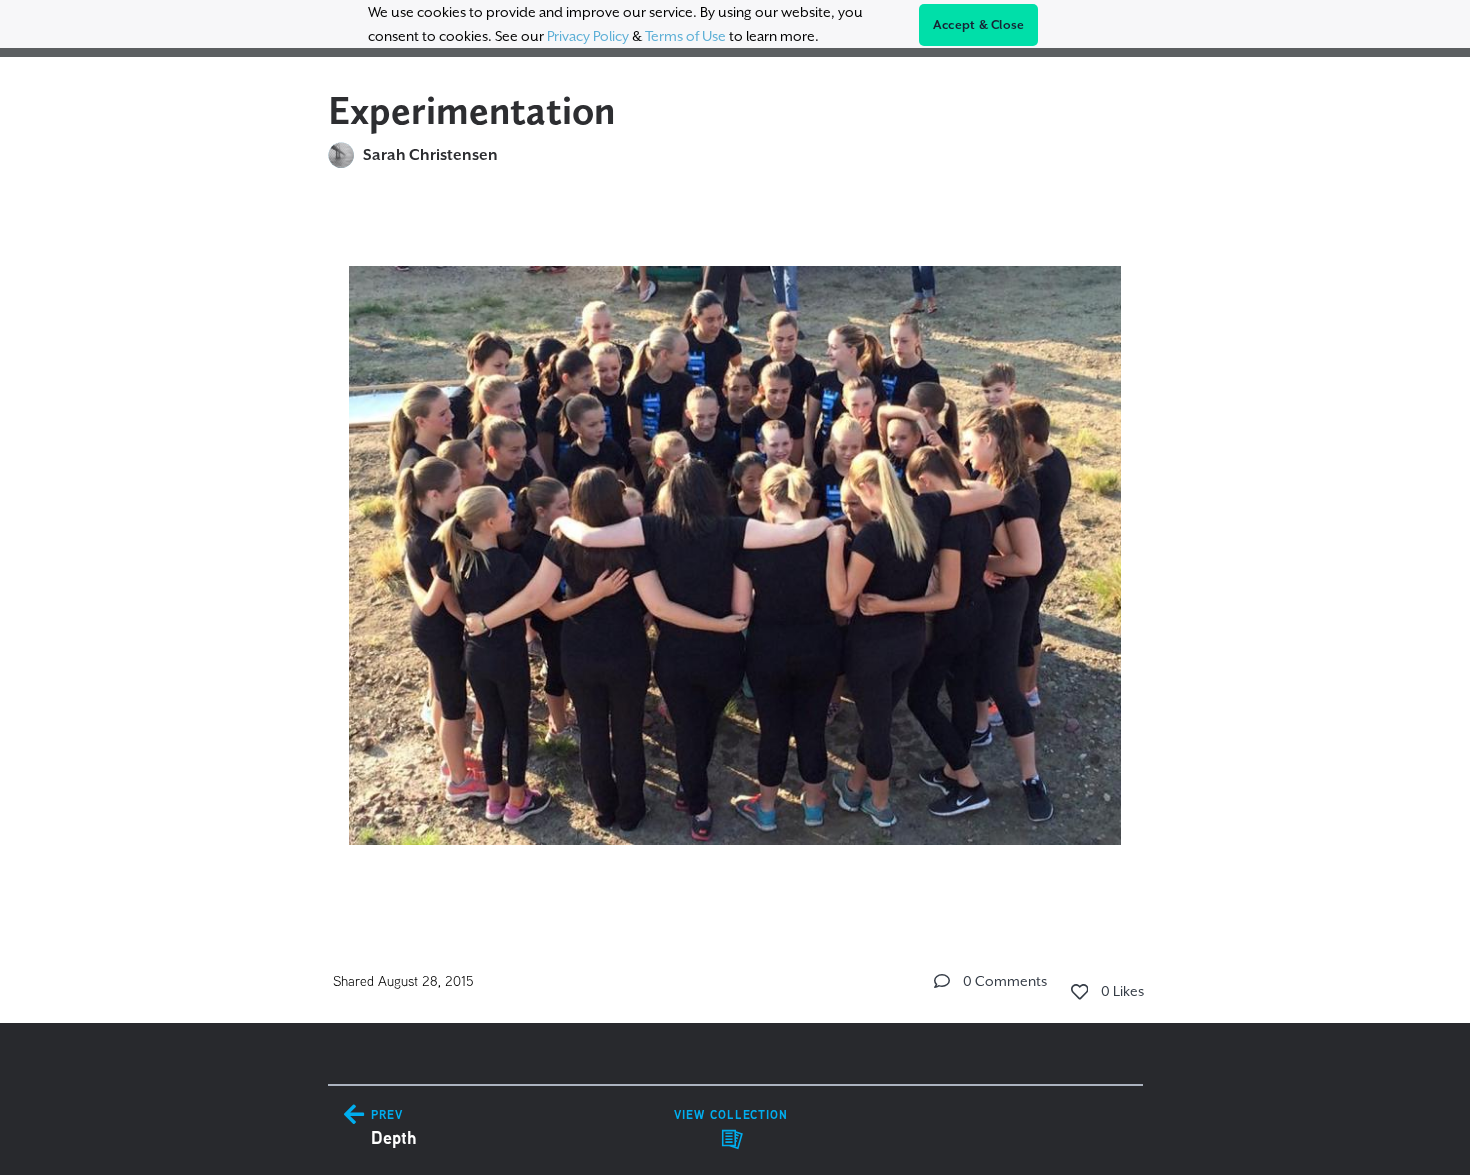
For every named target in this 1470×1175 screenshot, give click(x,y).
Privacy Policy (588, 36)
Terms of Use (685, 36)
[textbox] (735, 546)
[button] (942, 981)
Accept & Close (979, 25)
